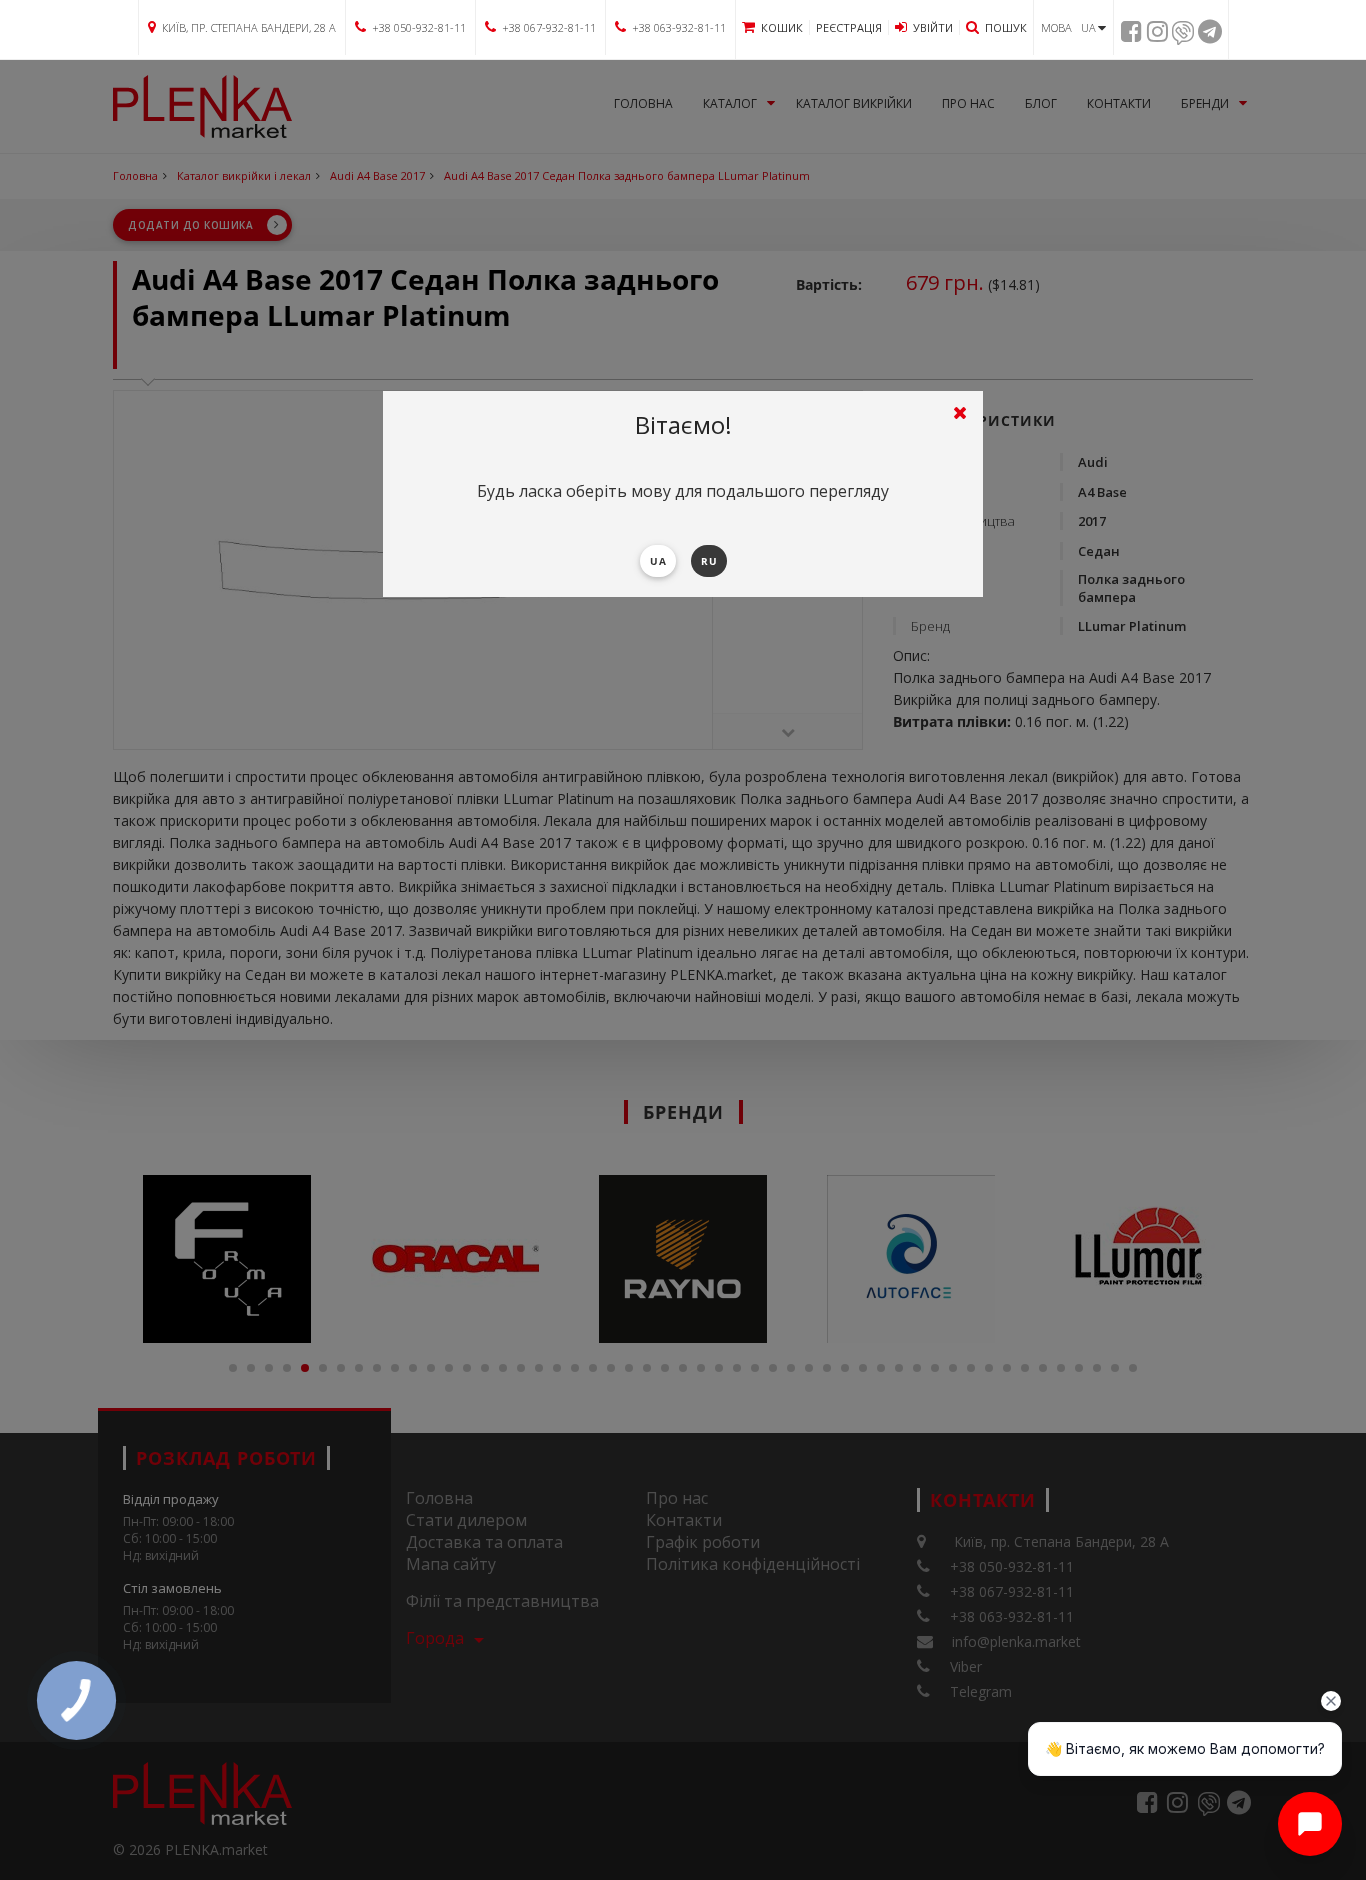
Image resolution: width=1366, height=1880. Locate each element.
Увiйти (933, 27)
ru (709, 561)
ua (658, 561)
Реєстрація (849, 27)
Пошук (1006, 27)
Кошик (782, 27)
